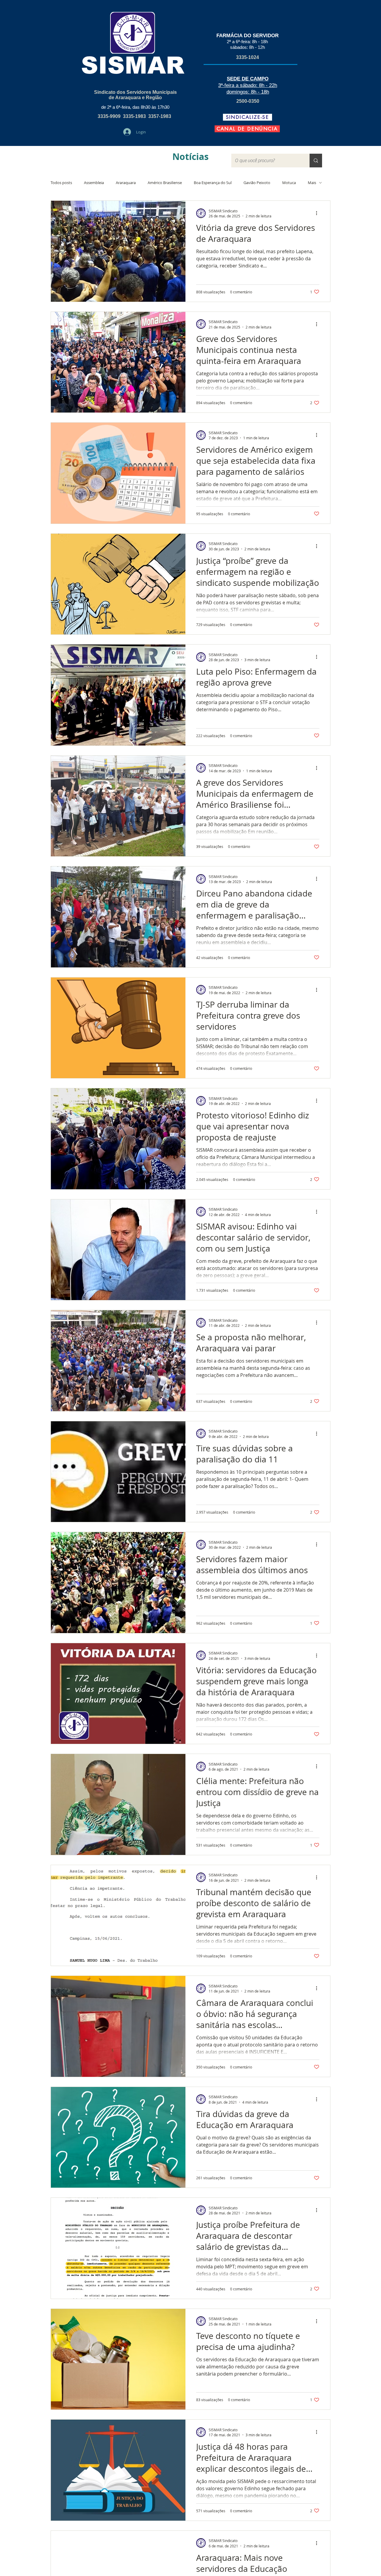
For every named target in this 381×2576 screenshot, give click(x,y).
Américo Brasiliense (165, 183)
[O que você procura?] (316, 161)
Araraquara (126, 183)
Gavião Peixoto (257, 183)
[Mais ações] (318, 213)
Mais (312, 183)
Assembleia (94, 183)
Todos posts (61, 183)
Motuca (289, 183)
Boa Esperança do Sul (213, 183)
